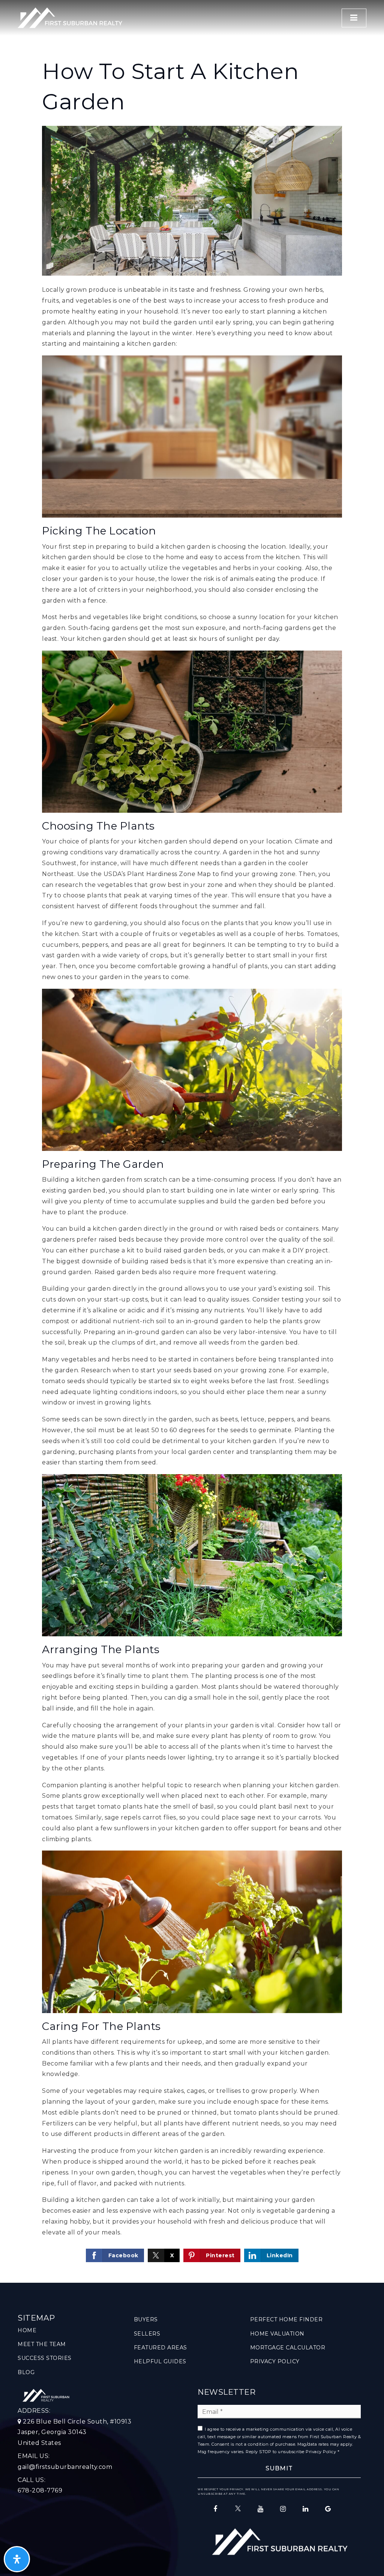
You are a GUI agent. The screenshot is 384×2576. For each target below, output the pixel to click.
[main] (192, 1141)
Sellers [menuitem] (147, 2334)
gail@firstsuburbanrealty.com (65, 2467)
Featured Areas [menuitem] (160, 2348)
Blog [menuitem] (26, 2372)
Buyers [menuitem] (146, 2319)
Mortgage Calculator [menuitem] (288, 2348)
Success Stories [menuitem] (45, 2358)
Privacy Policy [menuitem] (275, 2361)
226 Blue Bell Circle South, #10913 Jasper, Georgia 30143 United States (74, 2432)
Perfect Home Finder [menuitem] (286, 2319)
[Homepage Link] (70, 17)
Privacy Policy (321, 2452)
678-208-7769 (40, 2490)
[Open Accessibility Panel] (17, 2559)
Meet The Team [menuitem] (42, 2344)
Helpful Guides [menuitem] (160, 2361)
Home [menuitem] (27, 2330)
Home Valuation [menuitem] (277, 2334)
